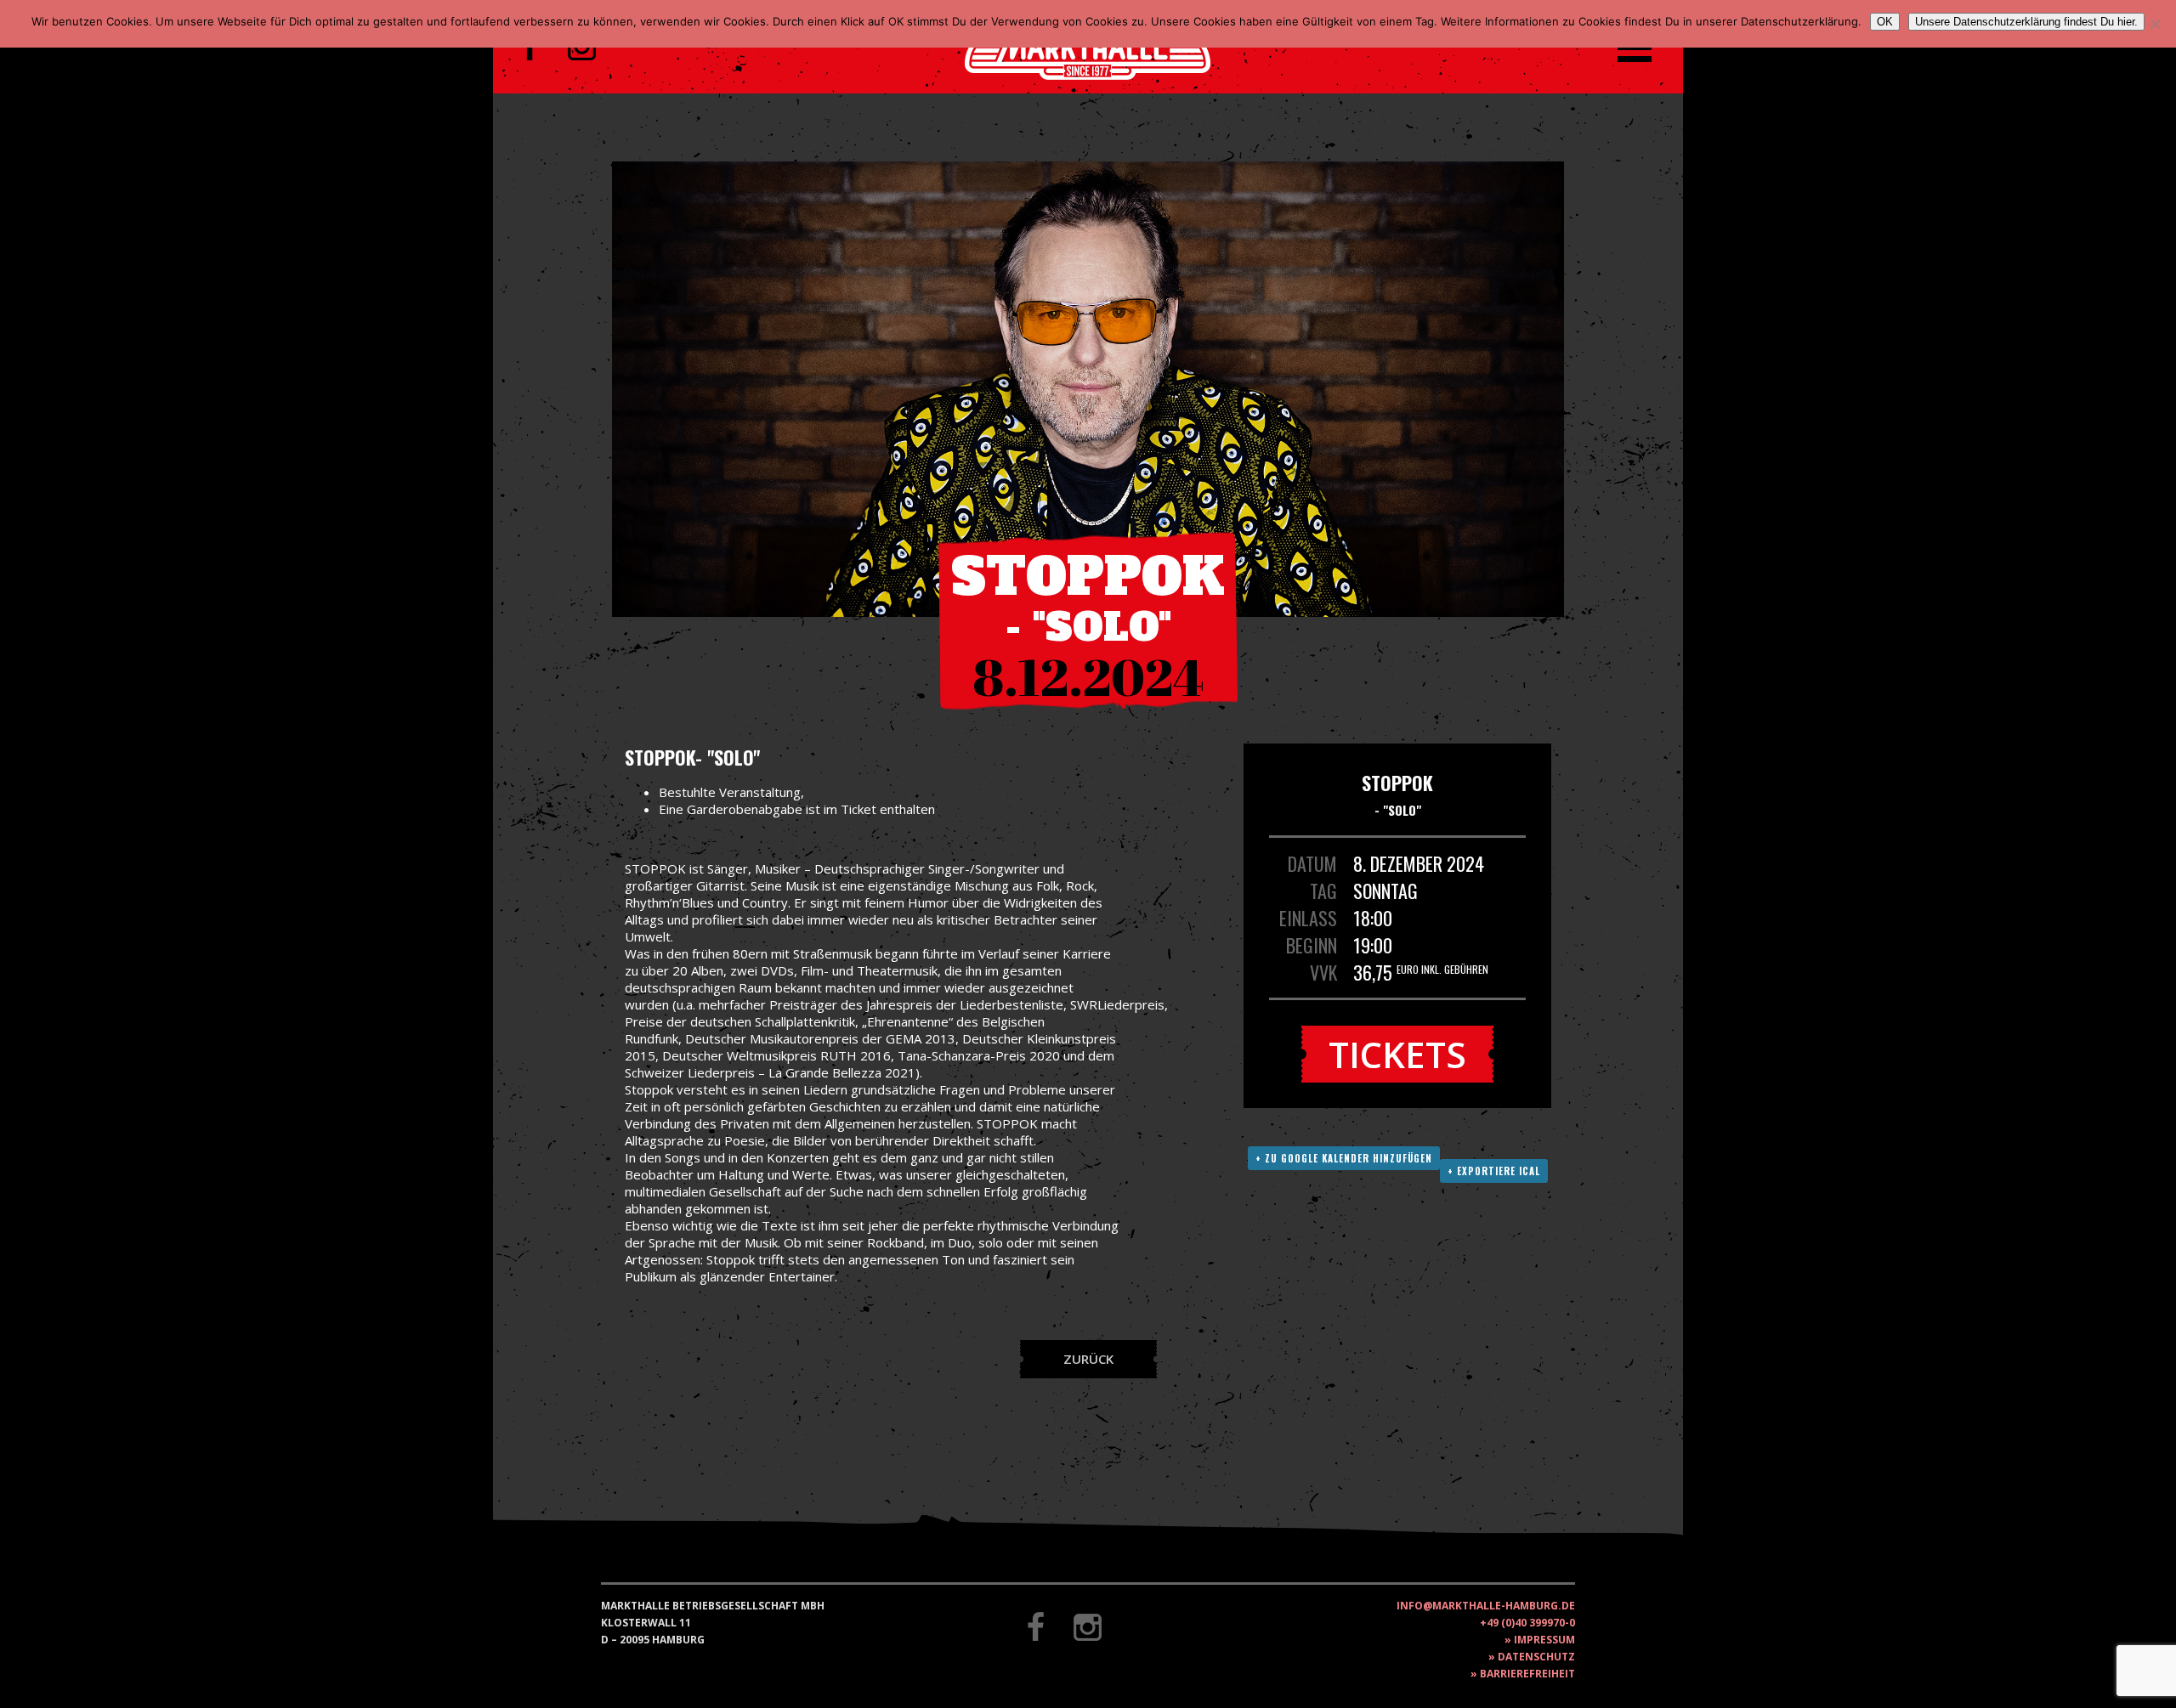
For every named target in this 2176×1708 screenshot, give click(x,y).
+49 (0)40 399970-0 (1527, 1623)
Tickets (1397, 1054)
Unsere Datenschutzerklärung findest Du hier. (2026, 22)
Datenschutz (1536, 1657)
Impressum (1544, 1640)
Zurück (1088, 1359)
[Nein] (2155, 24)
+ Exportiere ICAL (1494, 1171)
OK (1885, 22)
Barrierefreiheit (1527, 1674)
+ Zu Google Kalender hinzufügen (1344, 1158)
